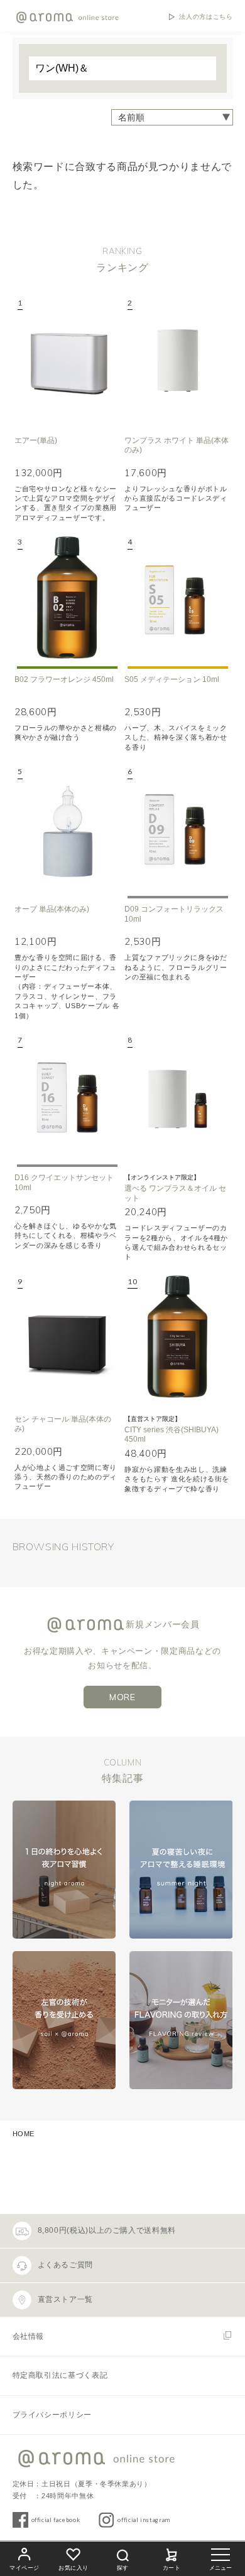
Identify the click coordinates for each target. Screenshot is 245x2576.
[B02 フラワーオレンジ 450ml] (67, 599)
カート (172, 2568)
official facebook (56, 2520)
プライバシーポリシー (52, 2415)
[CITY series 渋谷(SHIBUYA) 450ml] (177, 1339)
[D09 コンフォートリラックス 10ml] (177, 828)
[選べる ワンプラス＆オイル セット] (177, 1097)
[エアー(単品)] (67, 360)
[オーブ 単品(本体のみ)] (67, 828)
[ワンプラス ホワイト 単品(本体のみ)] (177, 360)
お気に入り (73, 2568)
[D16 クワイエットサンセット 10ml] (67, 1097)
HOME (24, 2134)
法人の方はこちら (206, 17)
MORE (122, 1697)
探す (122, 2568)
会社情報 (29, 2336)
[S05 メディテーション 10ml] (177, 599)
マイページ (24, 2568)
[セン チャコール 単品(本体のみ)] (67, 1339)
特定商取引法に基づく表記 (60, 2375)
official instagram (144, 2520)
